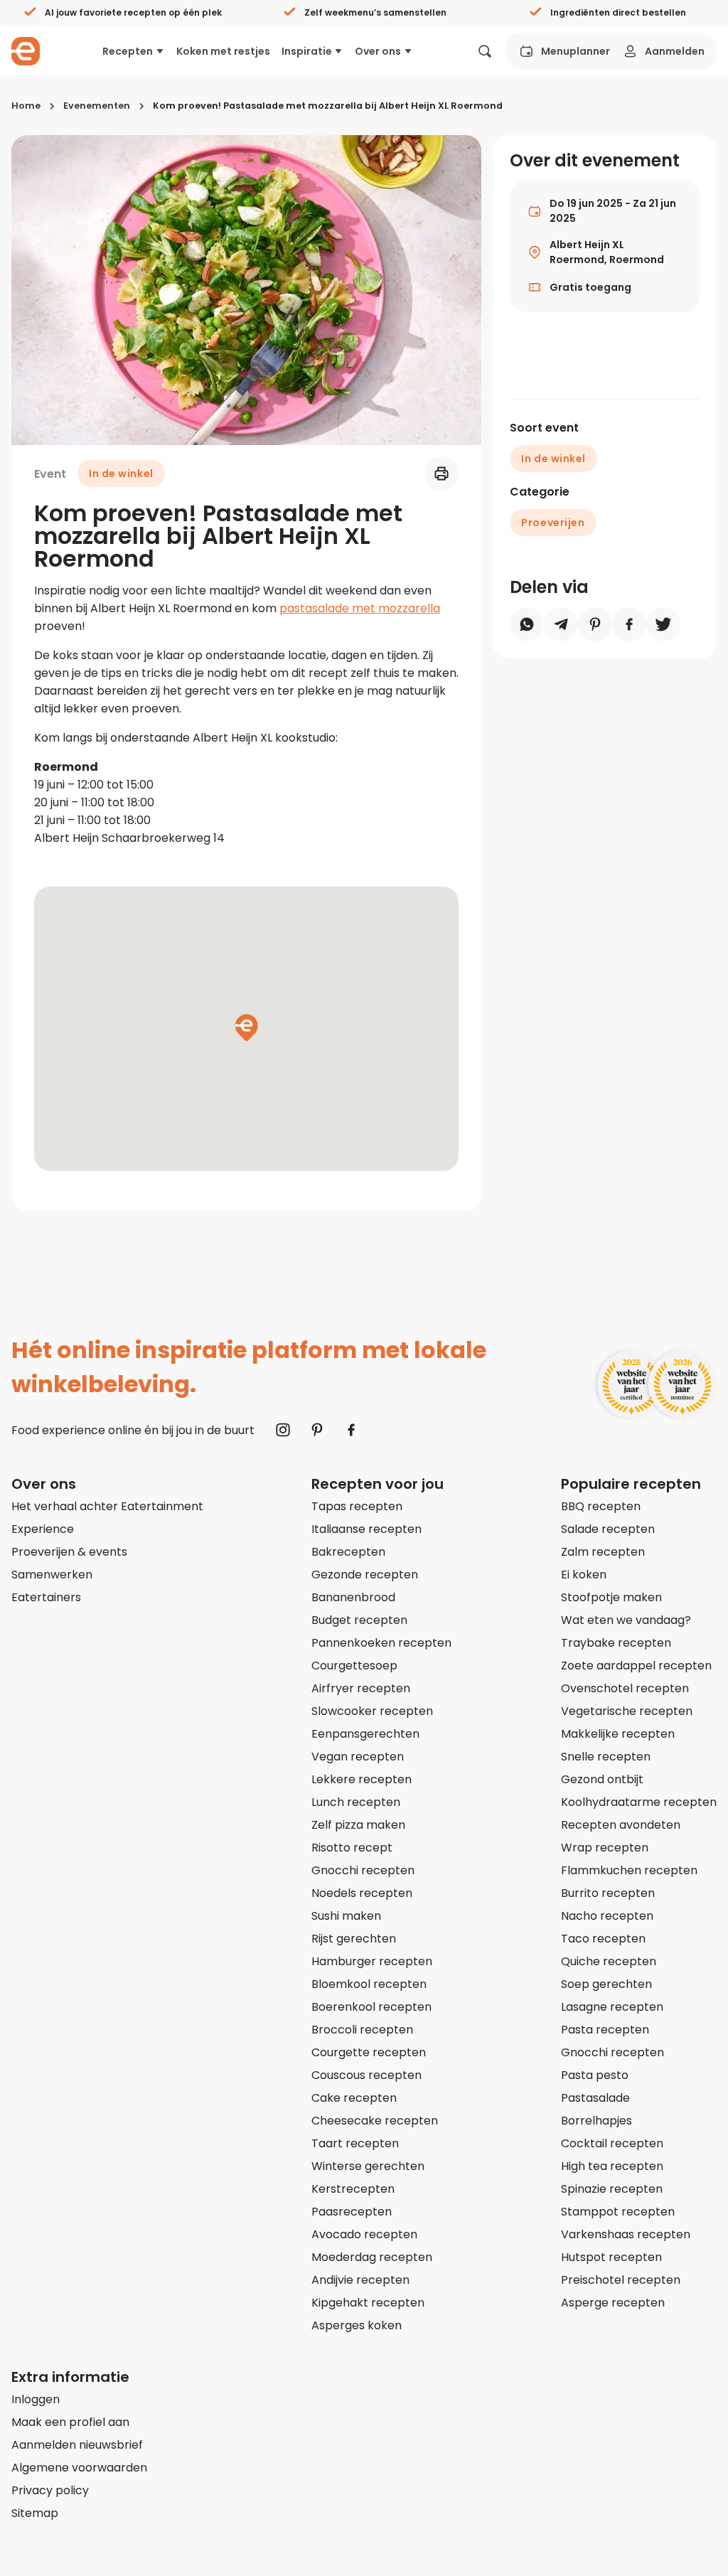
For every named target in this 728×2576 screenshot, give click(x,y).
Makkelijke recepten (618, 1734)
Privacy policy (50, 2490)
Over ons (378, 51)
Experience (43, 1529)
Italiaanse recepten (366, 1529)
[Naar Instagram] (283, 1430)
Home (26, 106)
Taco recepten (603, 1939)
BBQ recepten (601, 1506)
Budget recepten (359, 1620)
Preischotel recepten (621, 2280)
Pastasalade (595, 2098)
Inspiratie (307, 51)
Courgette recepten (369, 2052)
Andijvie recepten (360, 2280)
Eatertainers (46, 1597)
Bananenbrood (353, 1597)
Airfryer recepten (361, 1688)
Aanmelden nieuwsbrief (77, 2445)
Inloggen (36, 2399)
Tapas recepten (357, 1506)
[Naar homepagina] (26, 51)
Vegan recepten (358, 1757)
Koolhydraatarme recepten (639, 1802)
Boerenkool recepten (371, 2007)
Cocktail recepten (612, 2143)
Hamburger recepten (372, 1961)
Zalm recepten (603, 1552)
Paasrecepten (352, 2212)
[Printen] (441, 474)
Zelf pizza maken (358, 1825)
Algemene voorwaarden (79, 2468)
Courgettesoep (354, 1666)
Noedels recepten (362, 1893)
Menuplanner (576, 51)
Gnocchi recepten (363, 1870)
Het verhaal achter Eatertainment (107, 1506)
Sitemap (35, 2513)
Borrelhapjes (596, 2121)
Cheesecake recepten (375, 2121)
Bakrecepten (348, 1552)
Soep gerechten (606, 1984)
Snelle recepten (606, 1757)
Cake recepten (354, 2098)
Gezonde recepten (365, 1575)
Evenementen (97, 106)
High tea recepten (612, 2166)
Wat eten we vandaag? (626, 1620)
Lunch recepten (356, 1802)
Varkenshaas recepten (626, 2234)
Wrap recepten (605, 1848)
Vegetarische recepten (627, 1711)
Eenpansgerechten (365, 1734)
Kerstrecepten (353, 2189)
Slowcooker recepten (372, 1711)
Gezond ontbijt (602, 1779)
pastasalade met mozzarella (360, 608)
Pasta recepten (605, 2030)
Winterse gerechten (368, 2166)
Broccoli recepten (362, 2030)
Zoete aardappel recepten (636, 1666)
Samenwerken (52, 1575)
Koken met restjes (223, 51)
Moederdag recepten (372, 2257)
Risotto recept (352, 1848)
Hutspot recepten (611, 2257)
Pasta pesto (595, 2075)
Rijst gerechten (354, 1939)
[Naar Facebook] (351, 1430)
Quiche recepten (609, 1961)
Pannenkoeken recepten (381, 1643)
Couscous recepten (366, 2075)
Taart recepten (355, 2143)
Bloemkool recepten (369, 1984)
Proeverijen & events (69, 1552)
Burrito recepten (608, 1893)
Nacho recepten (607, 1916)
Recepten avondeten (621, 1825)
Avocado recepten (364, 2234)
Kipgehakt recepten (368, 2303)
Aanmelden (675, 51)
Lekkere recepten (362, 1779)
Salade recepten (608, 1529)
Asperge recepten (613, 2303)
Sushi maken (346, 1916)
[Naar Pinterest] (317, 1430)
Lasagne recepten (612, 2007)
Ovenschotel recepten (625, 1688)
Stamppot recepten (618, 2212)
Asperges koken (357, 2325)
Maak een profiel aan (70, 2422)
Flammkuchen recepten (629, 1870)
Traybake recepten (616, 1643)
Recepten (128, 51)
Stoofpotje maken (611, 1597)
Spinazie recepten (612, 2189)
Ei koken (584, 1575)
